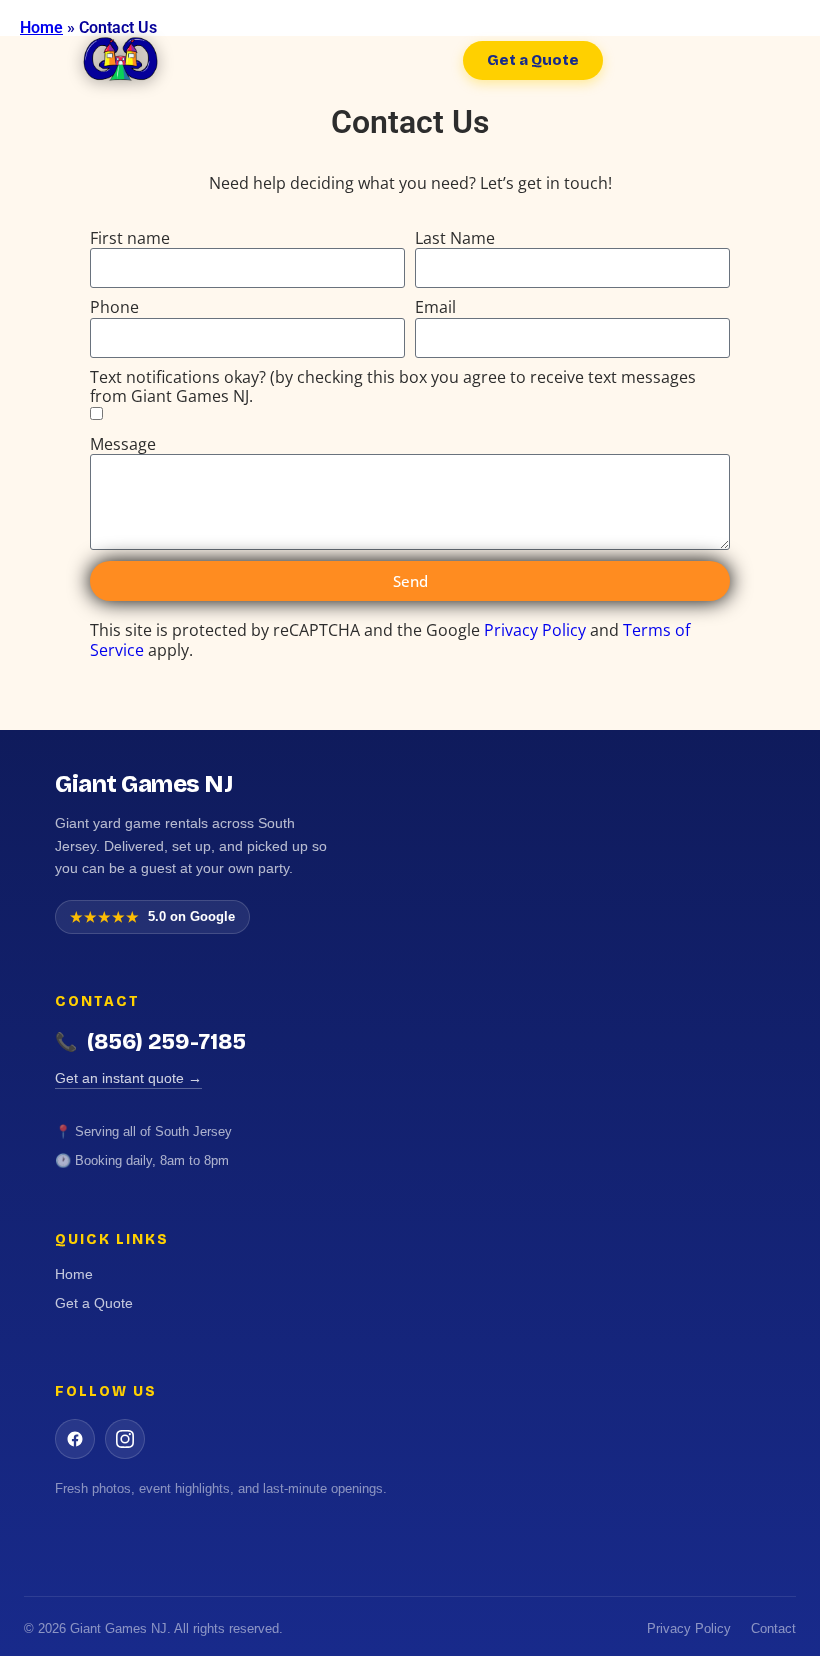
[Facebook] (75, 1439)
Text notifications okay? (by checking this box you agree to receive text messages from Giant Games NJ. (393, 387)
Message (123, 444)
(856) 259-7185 (150, 1042)
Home (74, 1274)
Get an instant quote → (128, 1078)
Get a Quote (94, 1303)
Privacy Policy (535, 630)
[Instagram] (125, 1439)
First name (130, 238)
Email (435, 307)
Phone (114, 307)
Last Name (455, 238)
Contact (773, 1628)
